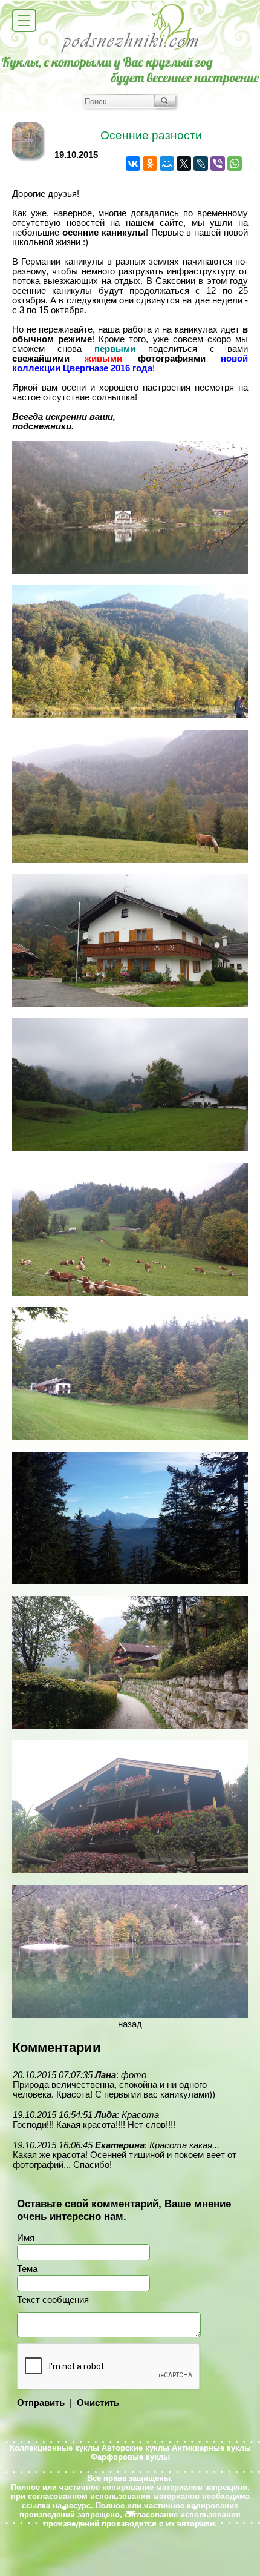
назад (130, 2024)
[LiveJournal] (201, 164)
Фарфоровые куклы (130, 2457)
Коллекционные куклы (54, 2448)
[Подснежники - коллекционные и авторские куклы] (130, 51)
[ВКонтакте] (133, 164)
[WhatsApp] (235, 164)
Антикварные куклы (211, 2448)
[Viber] (218, 164)
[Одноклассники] (150, 164)
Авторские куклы (135, 2448)
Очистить (98, 2403)
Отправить (41, 2403)
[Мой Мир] (167, 164)
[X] (184, 164)
